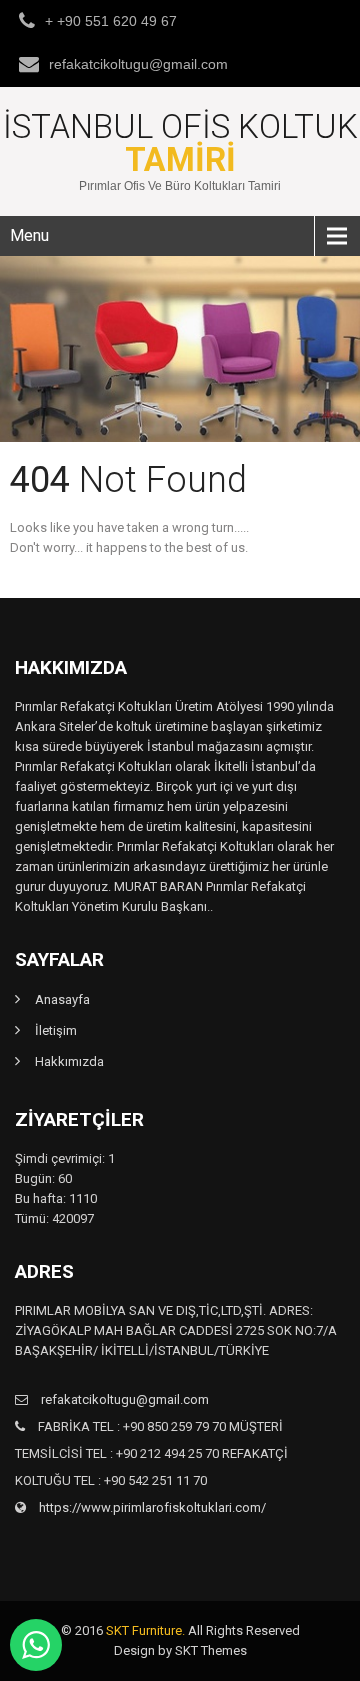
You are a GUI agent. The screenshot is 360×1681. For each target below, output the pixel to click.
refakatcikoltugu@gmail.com (138, 64)
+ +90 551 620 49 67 (111, 21)
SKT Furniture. (145, 1630)
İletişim (56, 1030)
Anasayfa (62, 999)
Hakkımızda (69, 1061)
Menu (29, 235)
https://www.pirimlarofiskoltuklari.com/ (151, 1507)
